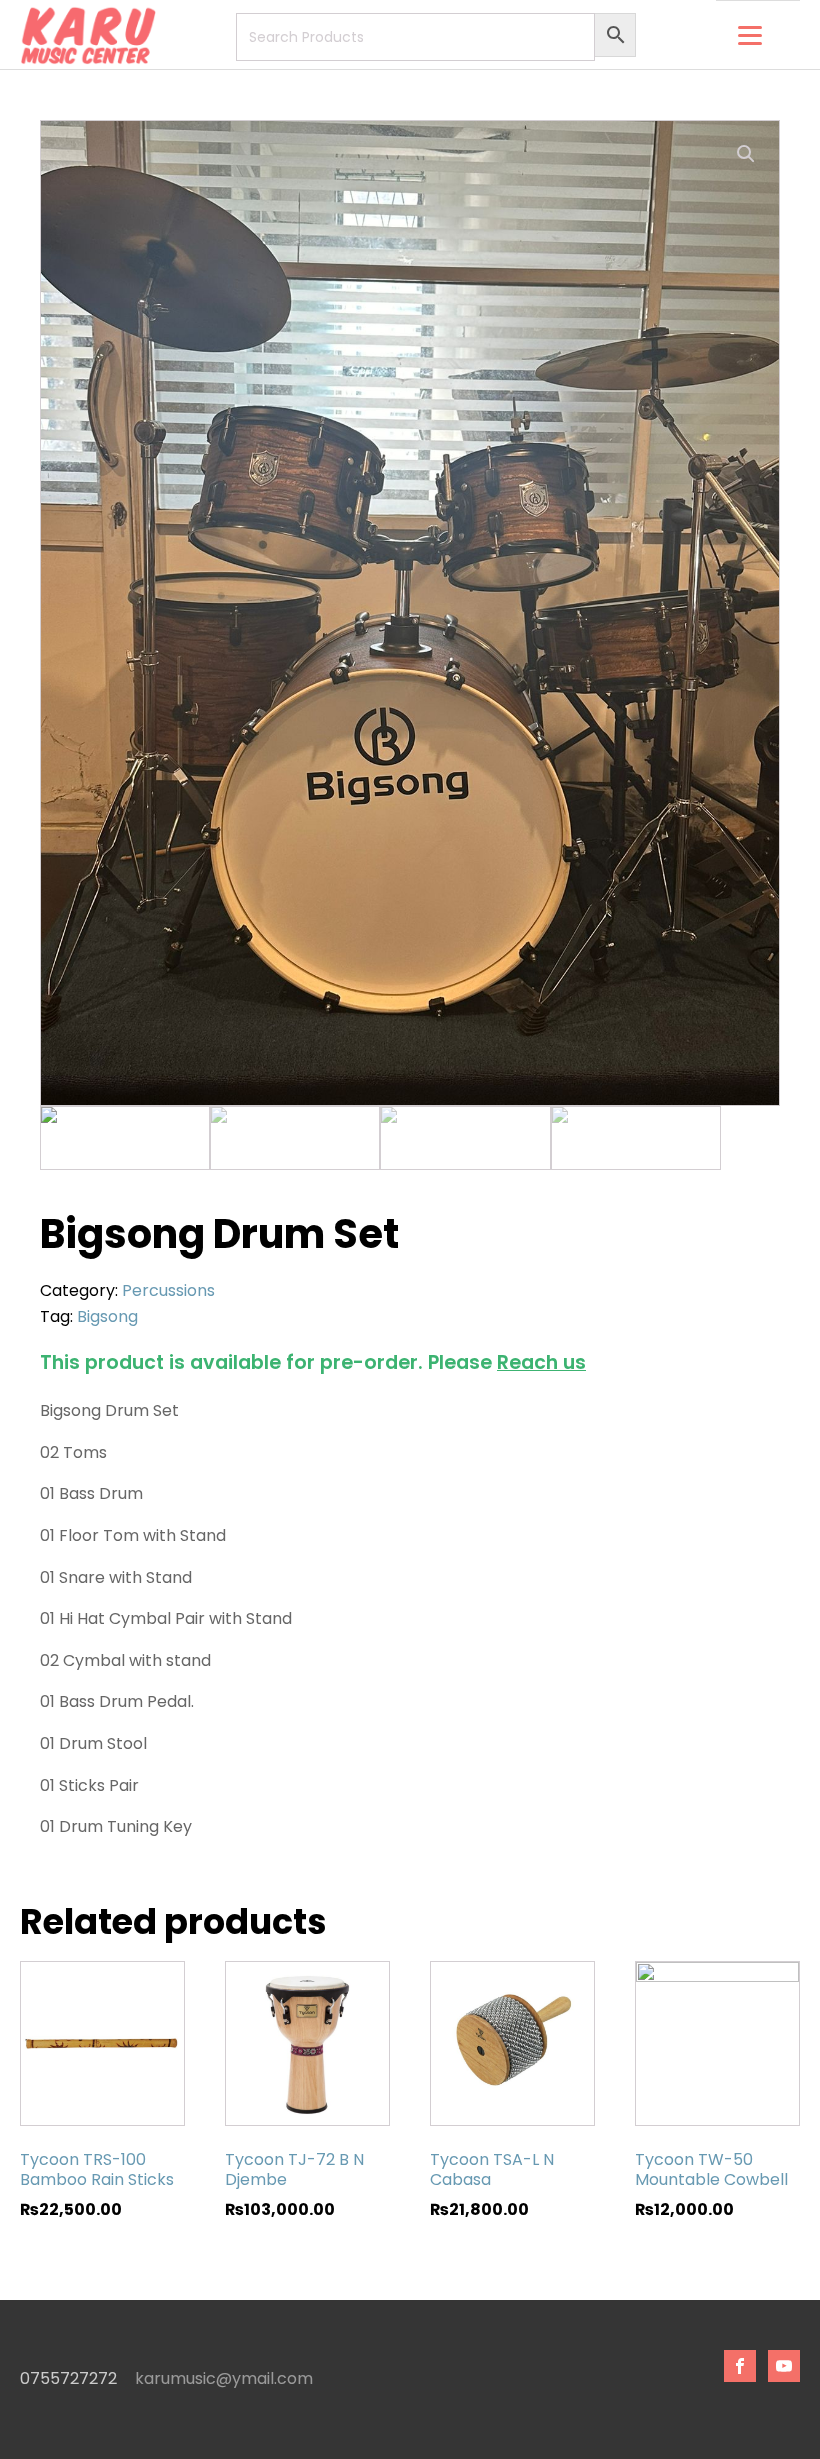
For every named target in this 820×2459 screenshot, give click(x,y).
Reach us (541, 1362)
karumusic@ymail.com (224, 2379)
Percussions (168, 1290)
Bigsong (107, 1316)
